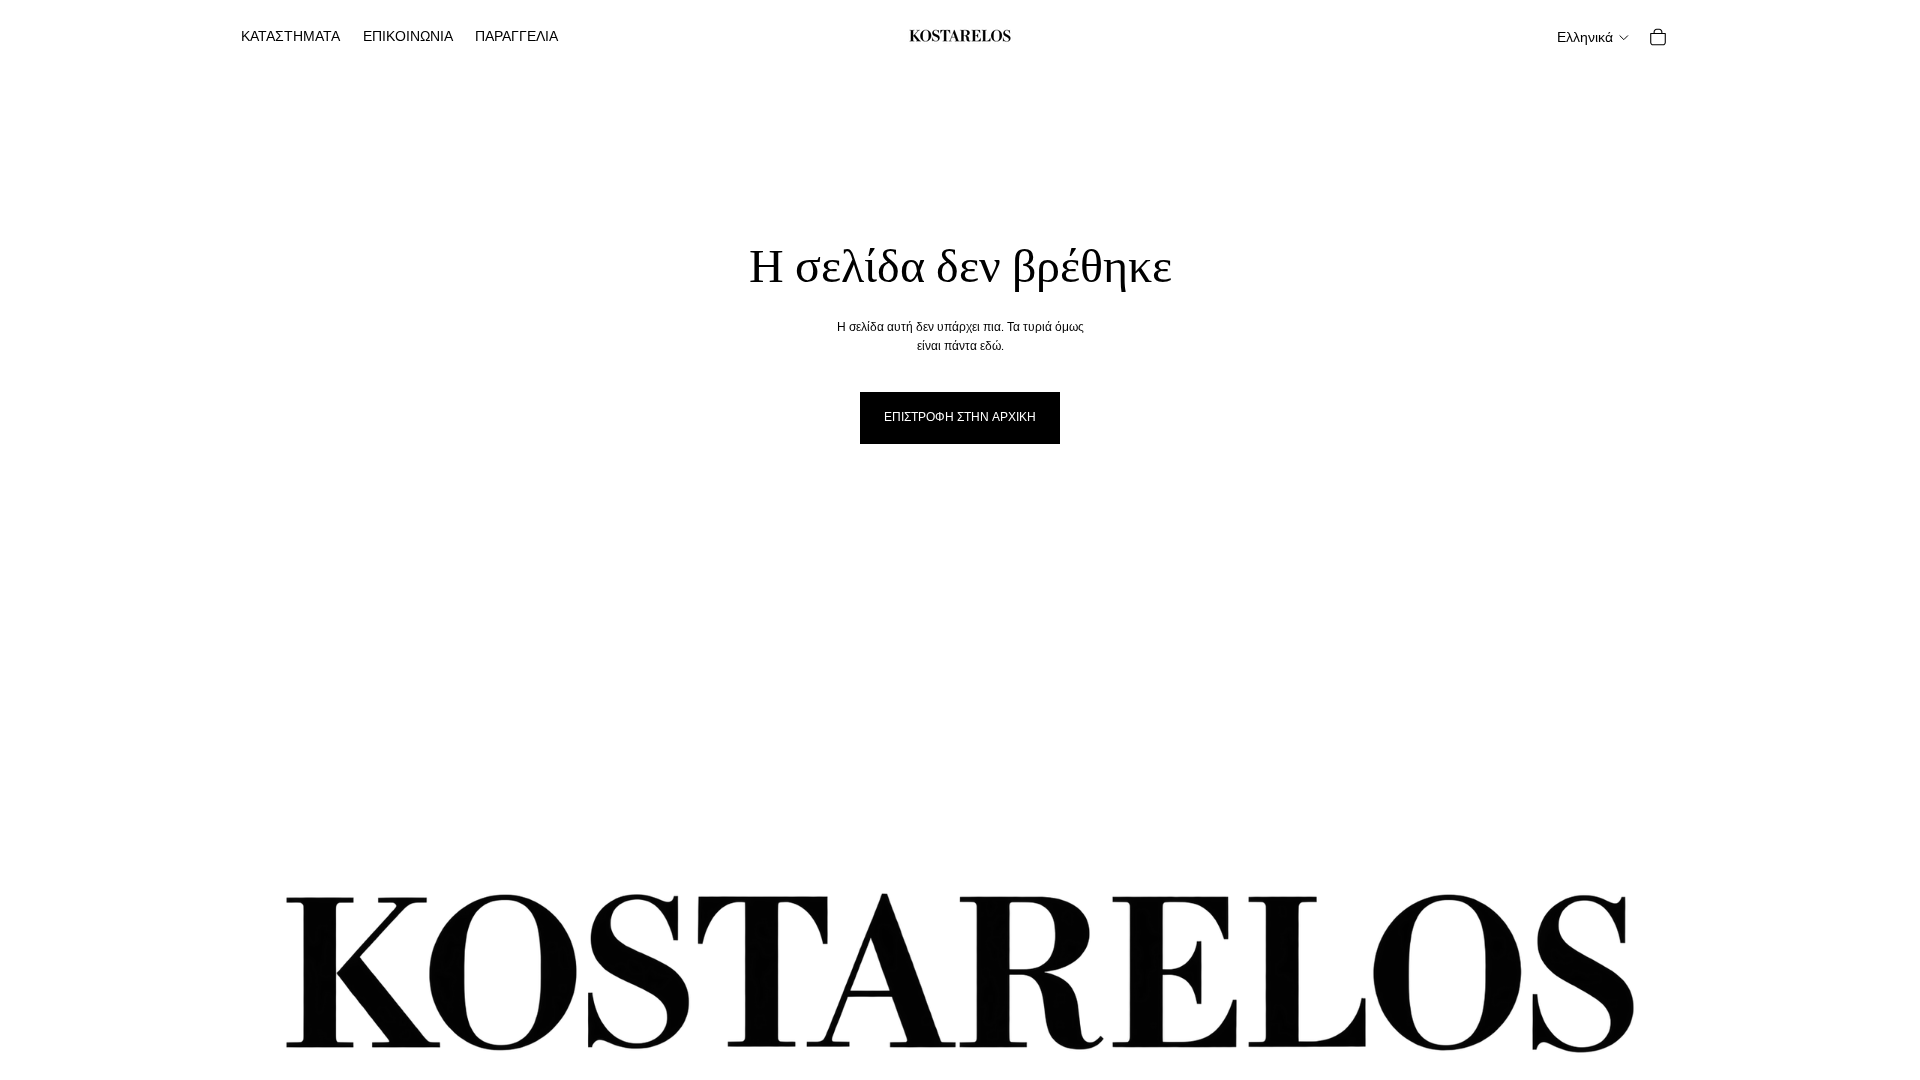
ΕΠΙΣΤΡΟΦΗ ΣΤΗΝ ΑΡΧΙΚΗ (960, 417)
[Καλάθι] (1658, 37)
